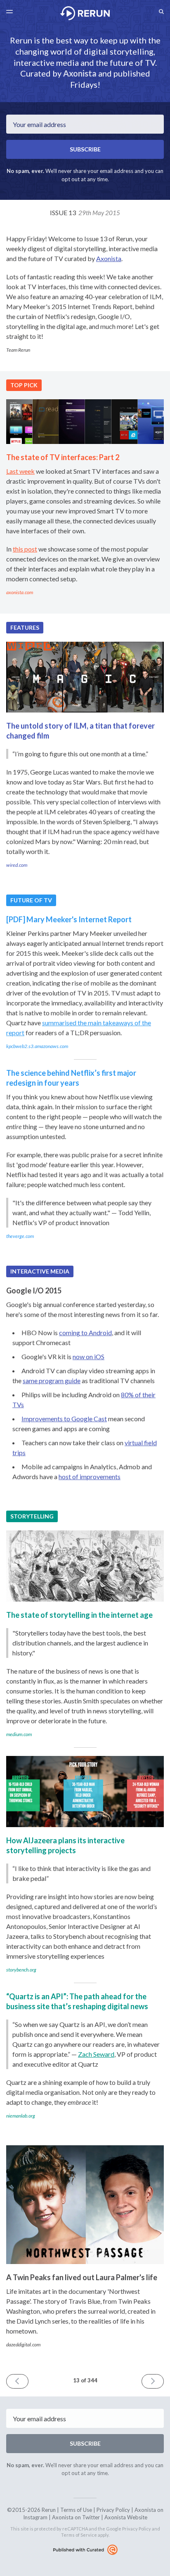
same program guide (52, 1380)
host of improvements (90, 1476)
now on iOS (89, 1356)
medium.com (19, 1734)
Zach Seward (96, 2054)
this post (25, 549)
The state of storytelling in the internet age (79, 1615)
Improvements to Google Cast (64, 1419)
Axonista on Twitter (76, 2517)
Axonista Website (126, 2517)
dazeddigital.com (23, 2345)
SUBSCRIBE (85, 149)
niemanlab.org (21, 2116)
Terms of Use (76, 2510)
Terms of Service (79, 2535)
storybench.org (21, 1970)
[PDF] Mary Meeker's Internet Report (69, 919)
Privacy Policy (113, 2510)
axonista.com (20, 592)
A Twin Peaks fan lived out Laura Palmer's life (82, 2277)
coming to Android (85, 1332)
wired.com (17, 865)
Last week (20, 471)
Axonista (80, 73)
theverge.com (20, 1236)
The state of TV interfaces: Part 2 (63, 457)
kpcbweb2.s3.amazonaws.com (37, 1046)
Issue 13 (85, 212)
